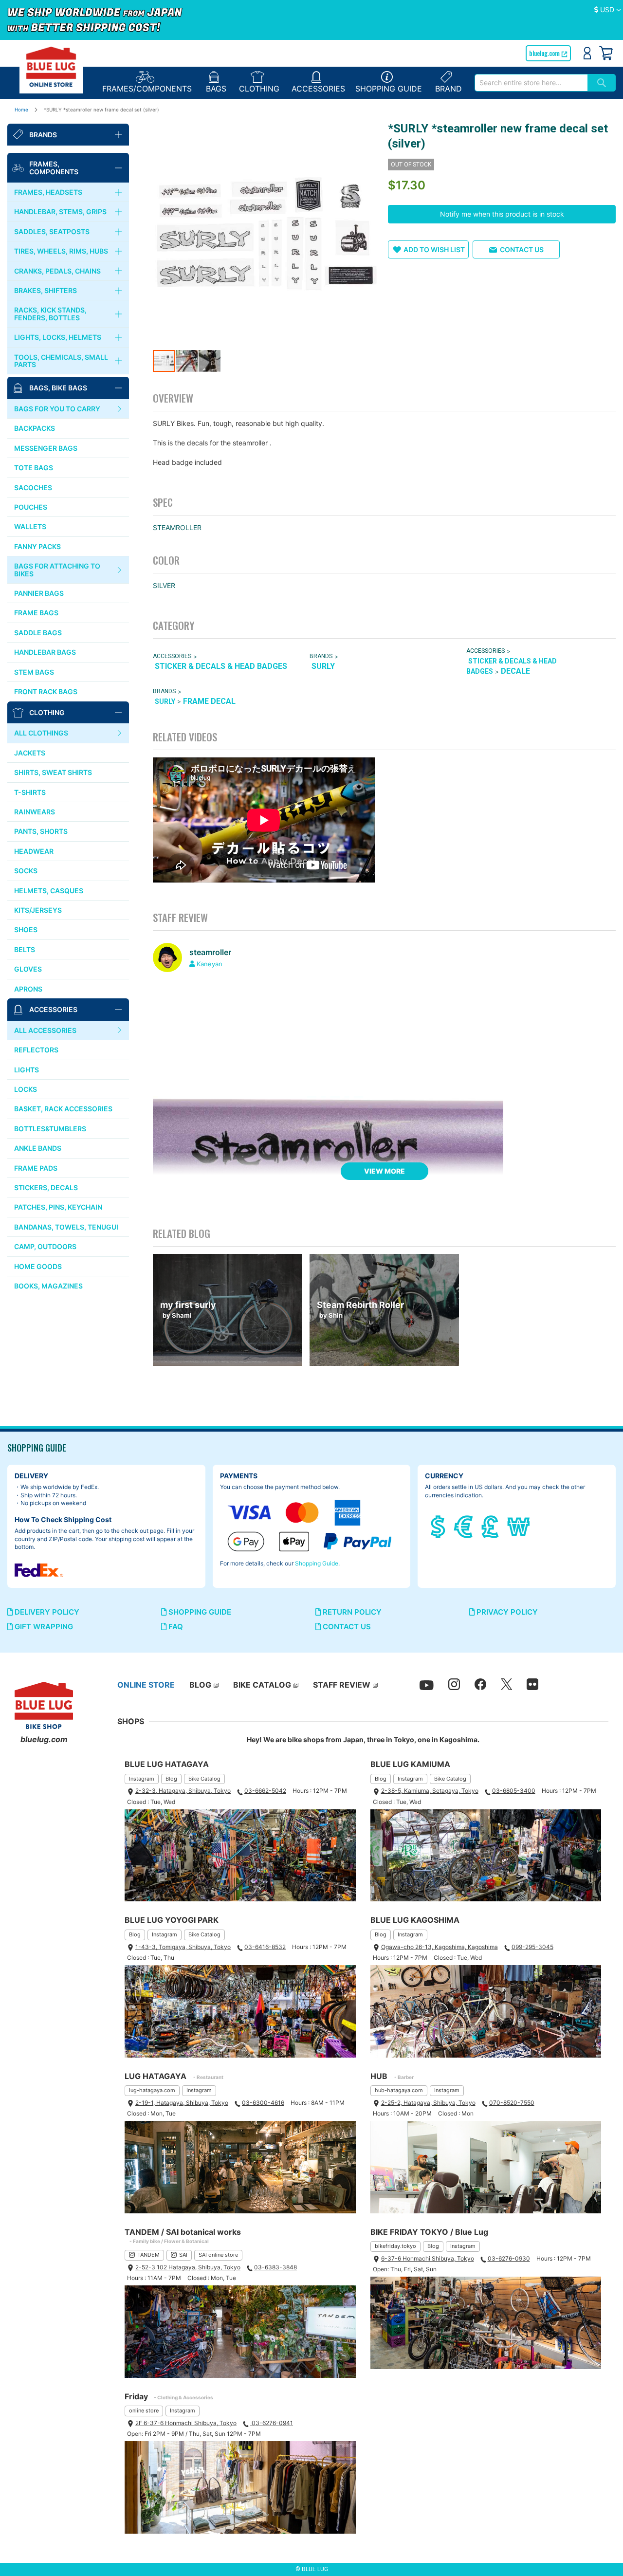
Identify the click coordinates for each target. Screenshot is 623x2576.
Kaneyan (210, 964)
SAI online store (218, 2255)
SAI (183, 2255)
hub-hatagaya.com (399, 2090)
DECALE (515, 671)
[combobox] (531, 83)
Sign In (587, 53)
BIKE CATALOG (262, 1685)
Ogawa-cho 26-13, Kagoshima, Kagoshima (440, 1947)
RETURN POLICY (351, 1612)
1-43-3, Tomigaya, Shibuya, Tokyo (183, 1947)
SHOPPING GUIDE (199, 1612)
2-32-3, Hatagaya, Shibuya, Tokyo (183, 1791)
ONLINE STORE (146, 1685)
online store (144, 2410)
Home (21, 110)
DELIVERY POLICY (46, 1612)
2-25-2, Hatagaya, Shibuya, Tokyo (428, 2103)
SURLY (323, 666)
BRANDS (321, 656)
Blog (171, 1779)
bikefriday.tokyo (395, 2246)
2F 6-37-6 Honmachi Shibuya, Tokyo (186, 2423)
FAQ (175, 1627)
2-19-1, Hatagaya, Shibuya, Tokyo (182, 2103)
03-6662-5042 (265, 1791)
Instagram (142, 1779)
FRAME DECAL (209, 701)
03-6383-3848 (275, 2267)
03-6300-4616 (263, 2103)
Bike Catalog (204, 1779)
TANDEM (148, 2255)
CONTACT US (346, 1627)
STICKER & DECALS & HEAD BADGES (221, 666)
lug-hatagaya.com (152, 2090)
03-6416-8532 (265, 1947)
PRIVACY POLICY (506, 1612)
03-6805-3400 (514, 1791)
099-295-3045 (532, 1947)
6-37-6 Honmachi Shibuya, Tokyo (428, 2258)
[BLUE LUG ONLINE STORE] (51, 67)
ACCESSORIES (172, 656)
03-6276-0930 (509, 2258)
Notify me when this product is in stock (502, 214)
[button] (608, 10)
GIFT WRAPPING (43, 1627)
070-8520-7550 (512, 2103)
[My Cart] (606, 53)
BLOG (200, 1685)
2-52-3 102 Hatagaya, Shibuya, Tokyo (188, 2267)
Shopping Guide (317, 1563)
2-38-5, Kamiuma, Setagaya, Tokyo (430, 1791)
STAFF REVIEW (342, 1685)
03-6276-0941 (272, 2423)
